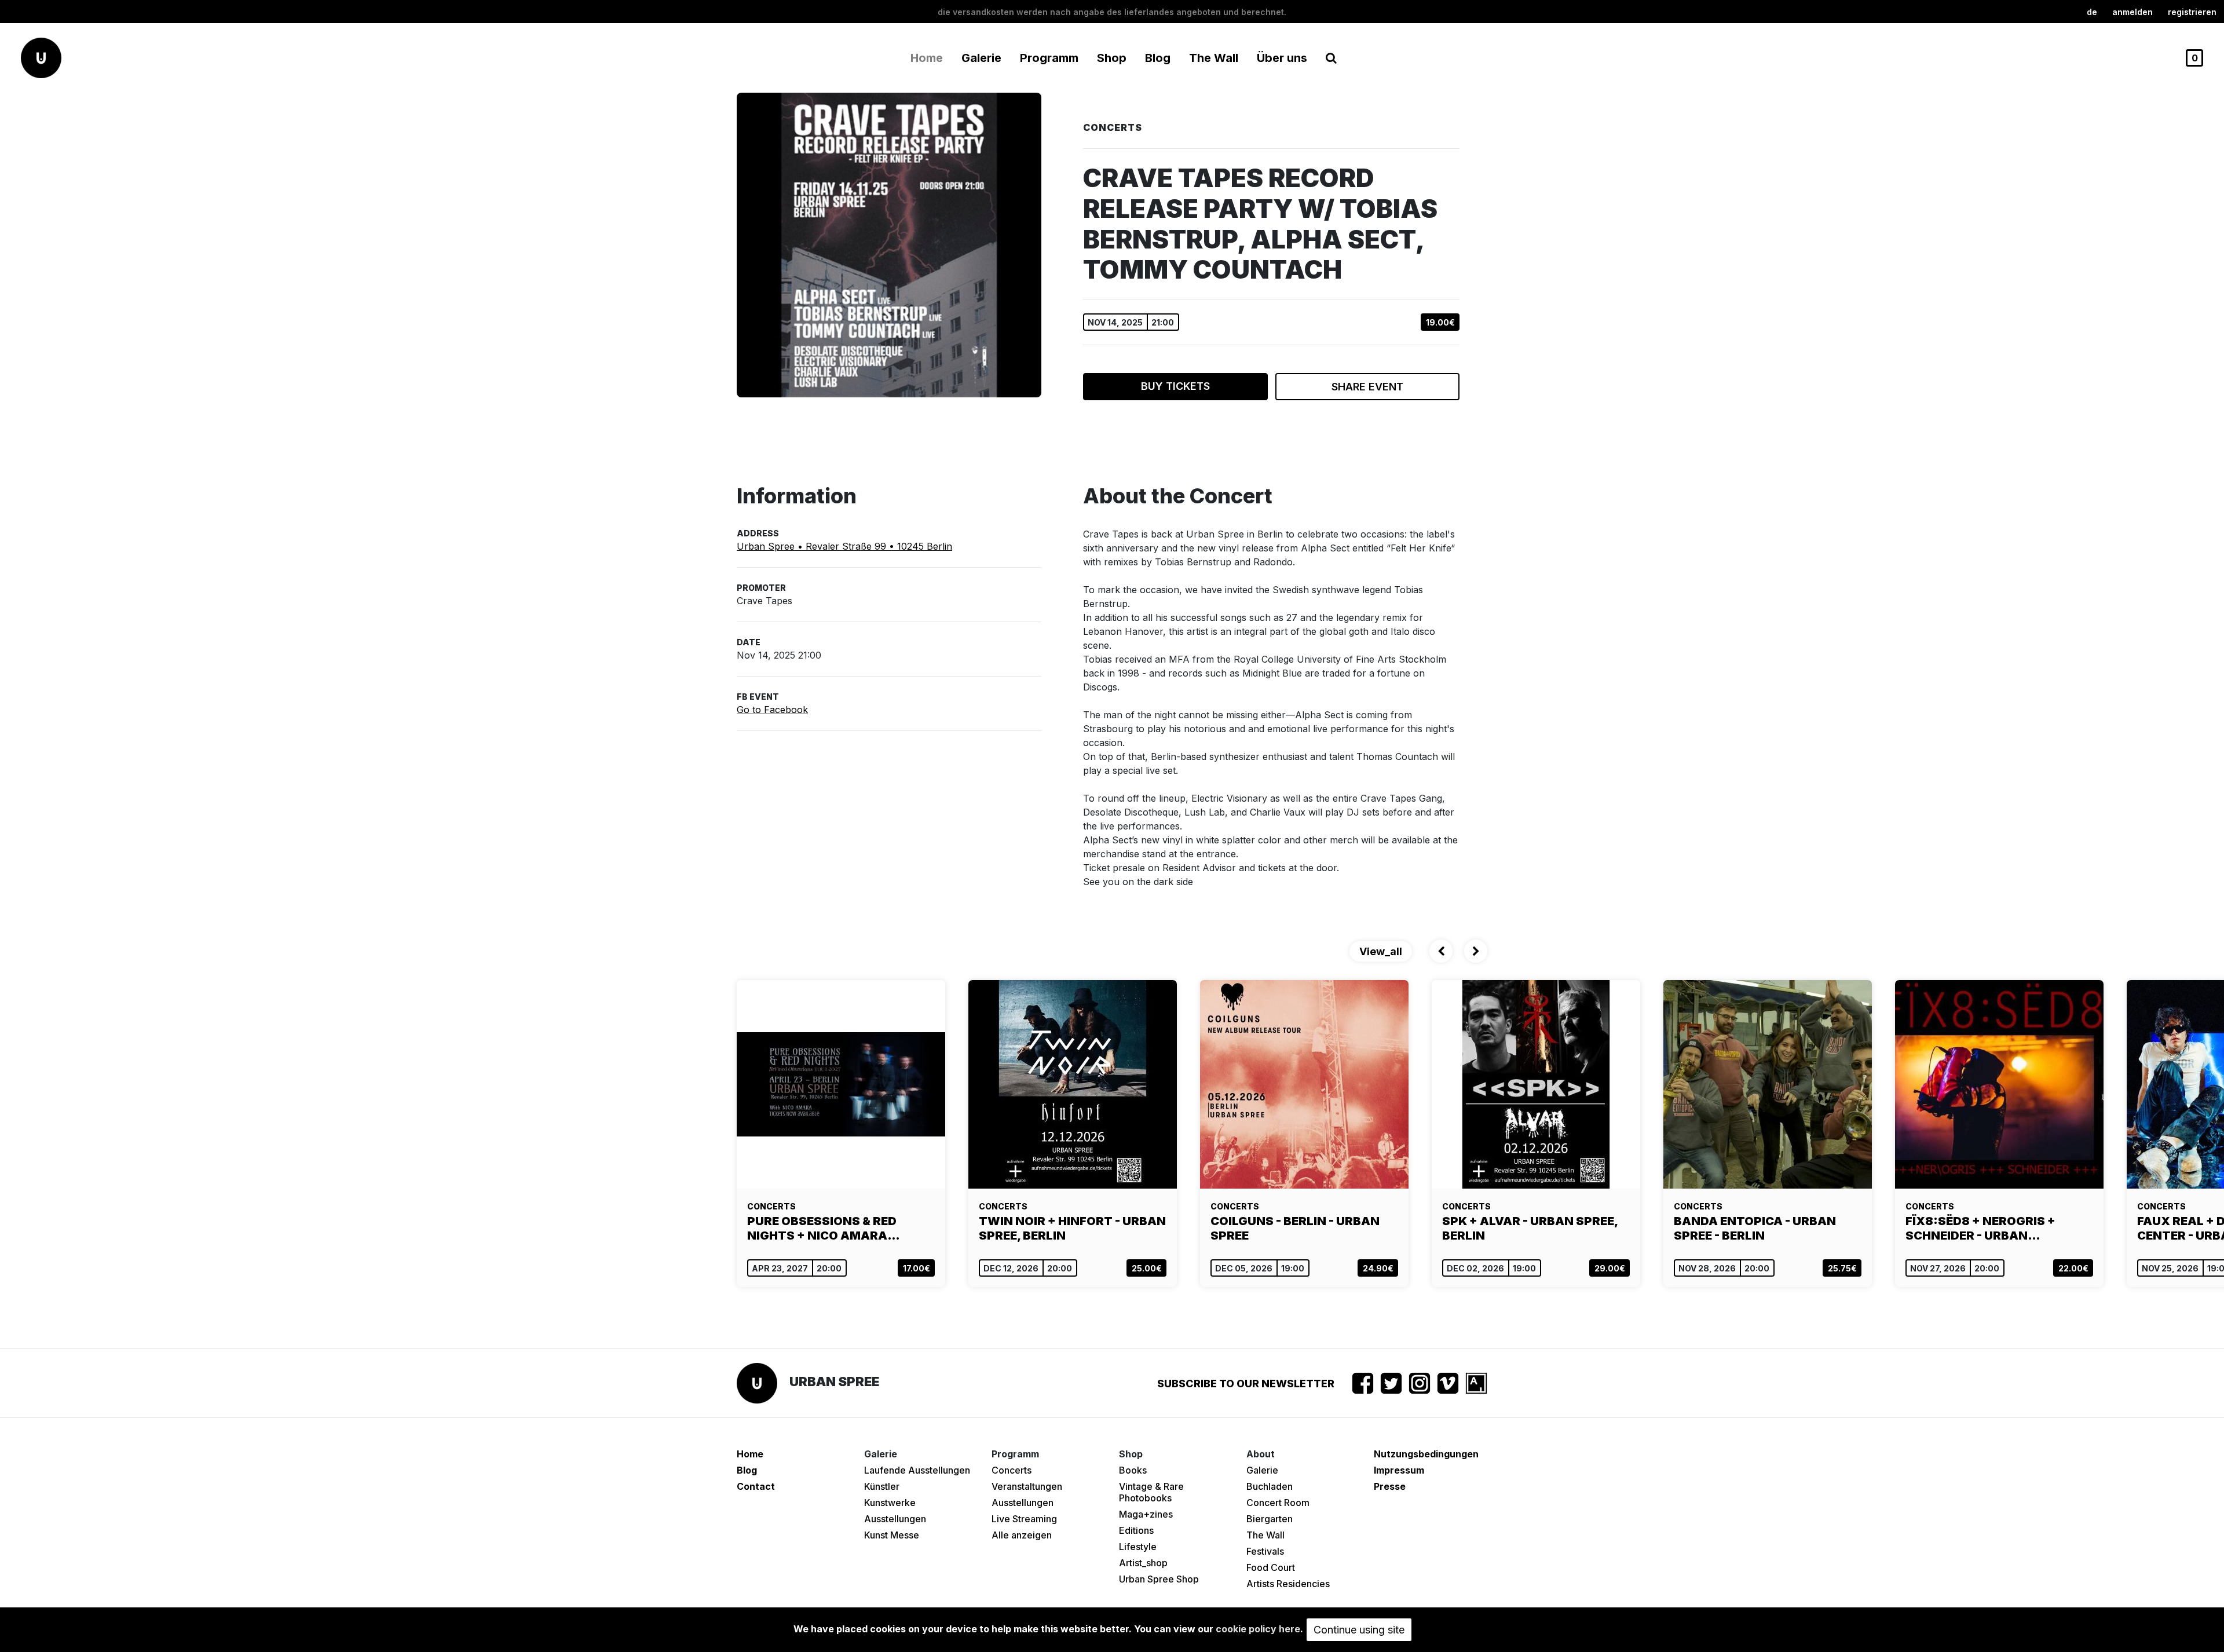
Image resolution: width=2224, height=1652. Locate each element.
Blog (1158, 58)
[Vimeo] (1448, 1383)
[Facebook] (1363, 1383)
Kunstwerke (890, 1503)
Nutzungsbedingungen (1426, 1454)
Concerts (1012, 1470)
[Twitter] (1391, 1383)
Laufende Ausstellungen (917, 1470)
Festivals (1265, 1551)
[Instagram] (1420, 1383)
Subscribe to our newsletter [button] (1246, 1384)
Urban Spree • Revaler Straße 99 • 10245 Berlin (844, 546)
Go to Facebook (772, 710)
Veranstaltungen (1027, 1486)
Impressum (1399, 1470)
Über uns (1282, 58)
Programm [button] (1049, 58)
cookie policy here (1258, 1629)
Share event (1367, 387)
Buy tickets (1175, 386)
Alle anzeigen (1022, 1535)
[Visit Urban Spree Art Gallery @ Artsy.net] (1476, 1383)
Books (1133, 1470)
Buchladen (1270, 1486)
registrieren (2192, 12)
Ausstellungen (895, 1519)
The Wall (1214, 58)
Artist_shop (1143, 1563)
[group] (841, 1134)
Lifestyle (1138, 1547)
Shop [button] (1112, 58)
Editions (1136, 1530)
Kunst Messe (892, 1535)
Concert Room (1278, 1503)
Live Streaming (1024, 1519)
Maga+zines (1146, 1514)
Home (927, 58)
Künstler (882, 1486)
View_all (1381, 951)
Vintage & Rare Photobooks (1151, 1492)
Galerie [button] (981, 58)
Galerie (1262, 1470)
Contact (756, 1486)
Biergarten (1270, 1519)
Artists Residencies (1288, 1584)
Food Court (1271, 1567)
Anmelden (2132, 12)
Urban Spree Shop (1159, 1579)
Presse (1390, 1486)
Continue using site (1359, 1630)
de (2092, 12)
